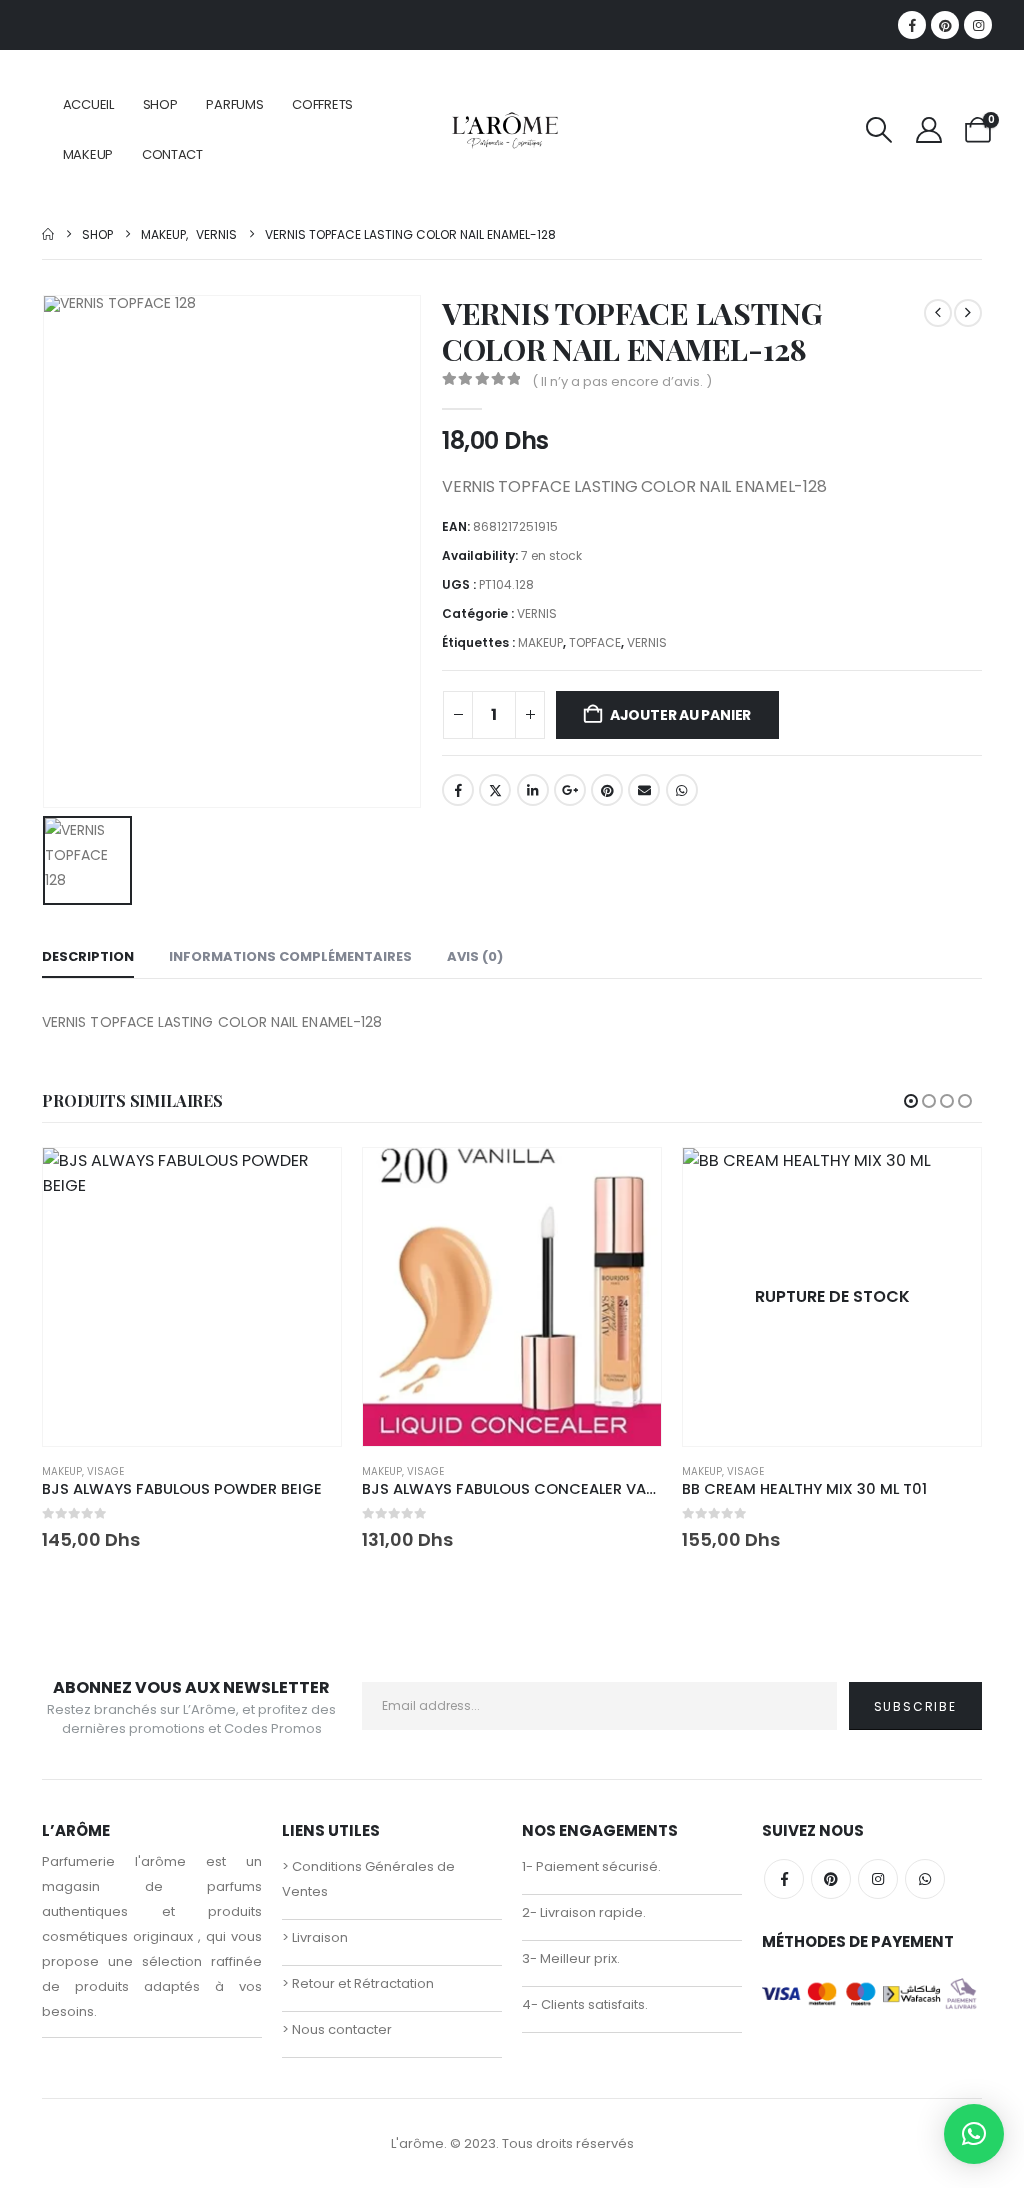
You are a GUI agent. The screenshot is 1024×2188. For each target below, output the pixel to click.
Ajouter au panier (680, 715)
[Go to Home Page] (48, 234)
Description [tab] (88, 956)
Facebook (458, 790)
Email (644, 790)
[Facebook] (912, 25)
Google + (570, 790)
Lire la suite (948, 1181)
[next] (968, 313)
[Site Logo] (504, 129)
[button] (879, 130)
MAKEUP (88, 154)
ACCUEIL (88, 104)
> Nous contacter (337, 2029)
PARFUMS (234, 104)
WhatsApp (682, 790)
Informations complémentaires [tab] (290, 956)
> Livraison (315, 1937)
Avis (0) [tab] (475, 956)
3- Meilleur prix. (571, 1958)
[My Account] (928, 130)
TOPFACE (595, 642)
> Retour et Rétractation (358, 1983)
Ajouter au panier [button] (308, 1181)
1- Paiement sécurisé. (591, 1866)
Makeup (62, 1471)
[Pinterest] (945, 25)
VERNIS (537, 613)
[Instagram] (978, 25)
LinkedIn (533, 790)
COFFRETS (322, 104)
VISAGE (105, 1471)
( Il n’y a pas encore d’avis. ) (622, 381)
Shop (160, 104)
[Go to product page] (192, 1297)
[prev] (938, 313)
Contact (172, 154)
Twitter (495, 790)
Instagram (878, 1879)
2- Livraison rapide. (584, 1912)
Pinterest (607, 790)
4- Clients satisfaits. (585, 2004)
